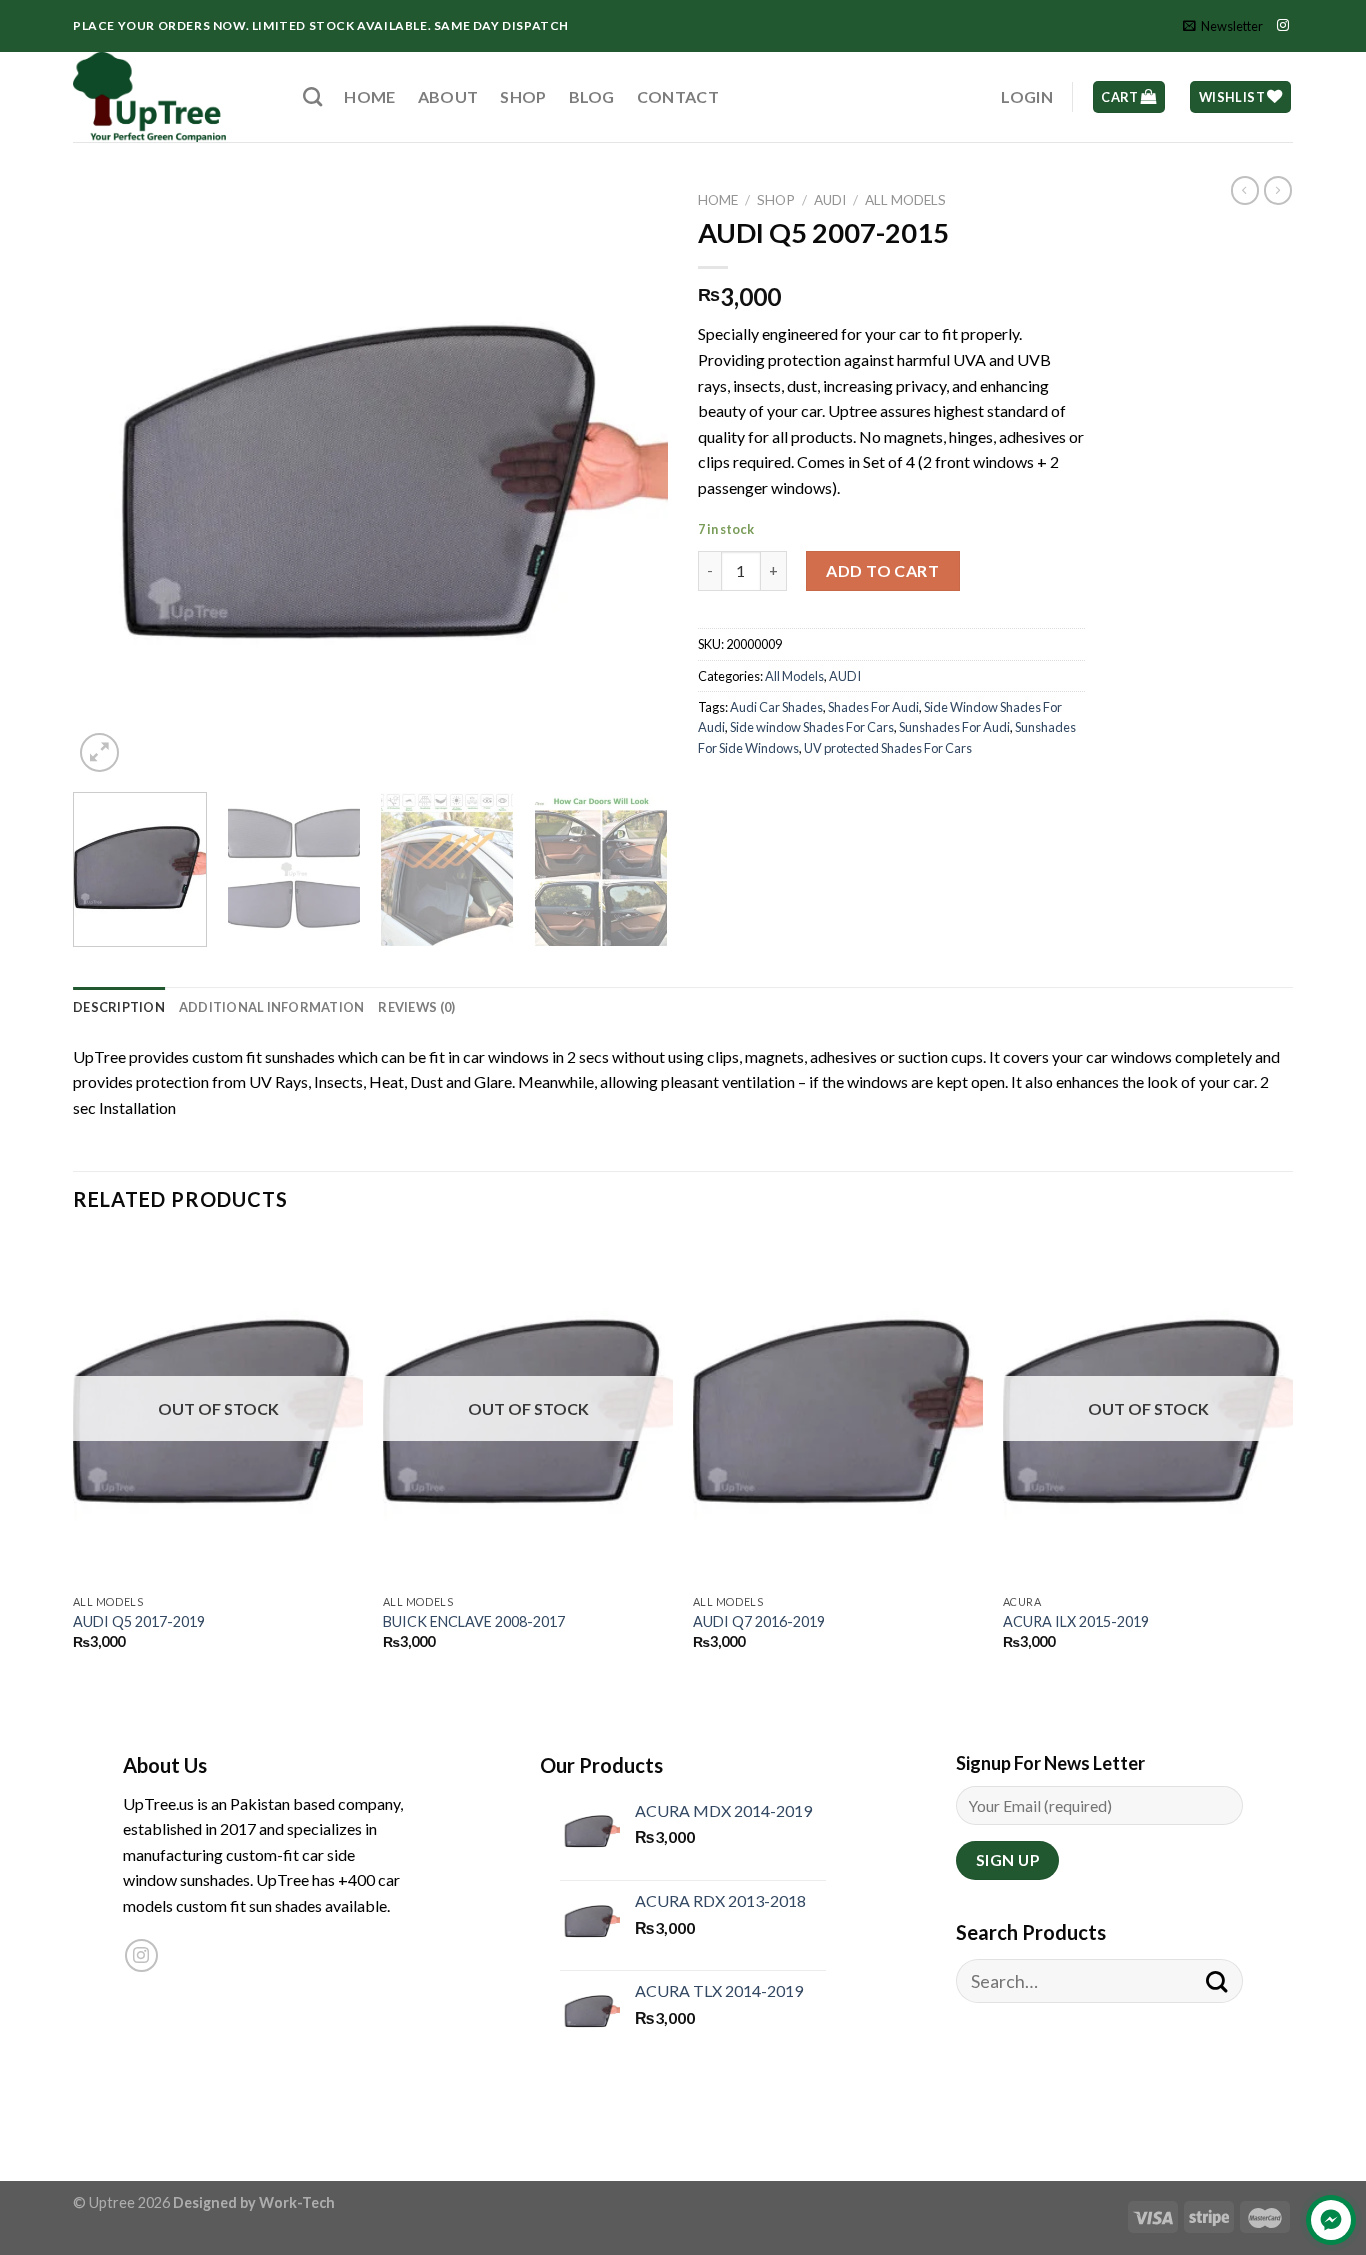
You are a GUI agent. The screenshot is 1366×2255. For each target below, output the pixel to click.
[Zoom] (99, 752)
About (448, 96)
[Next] (631, 479)
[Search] (312, 96)
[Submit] (1216, 1980)
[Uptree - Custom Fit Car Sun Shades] (173, 97)
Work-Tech (297, 2202)
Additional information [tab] (272, 1007)
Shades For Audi (873, 707)
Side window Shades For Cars (812, 727)
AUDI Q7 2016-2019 (759, 1621)
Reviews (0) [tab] (416, 1007)
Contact (678, 96)
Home (369, 96)
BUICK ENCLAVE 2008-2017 (474, 1621)
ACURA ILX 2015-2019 (1076, 1621)
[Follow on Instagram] (1283, 26)
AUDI (830, 200)
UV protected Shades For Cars (888, 748)
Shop (523, 96)
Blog (592, 96)
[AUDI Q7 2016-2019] (838, 1410)
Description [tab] (119, 1007)
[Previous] (110, 479)
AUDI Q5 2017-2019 (139, 1621)
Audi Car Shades (776, 707)
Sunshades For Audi (954, 727)
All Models (905, 200)
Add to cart (882, 570)
